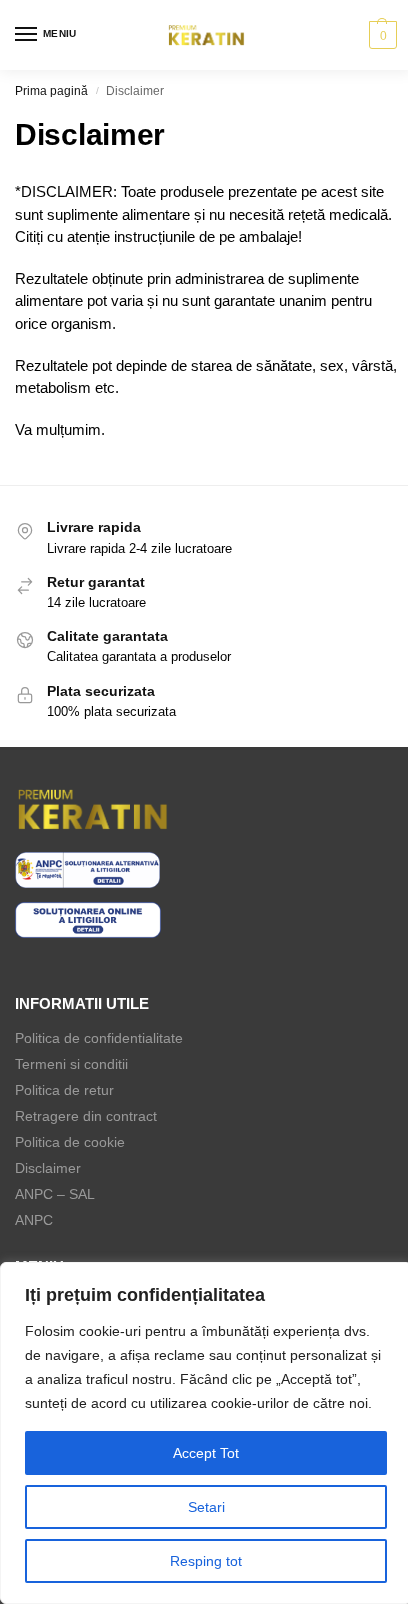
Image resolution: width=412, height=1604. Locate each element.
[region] (206, 1433)
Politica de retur (64, 1090)
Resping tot (206, 1561)
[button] (380, 35)
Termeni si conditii (71, 1064)
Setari (206, 1507)
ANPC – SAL (55, 1194)
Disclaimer (48, 1168)
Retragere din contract (86, 1116)
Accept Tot (206, 1453)
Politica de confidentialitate (99, 1038)
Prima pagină (51, 91)
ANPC (34, 1220)
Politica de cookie (70, 1142)
